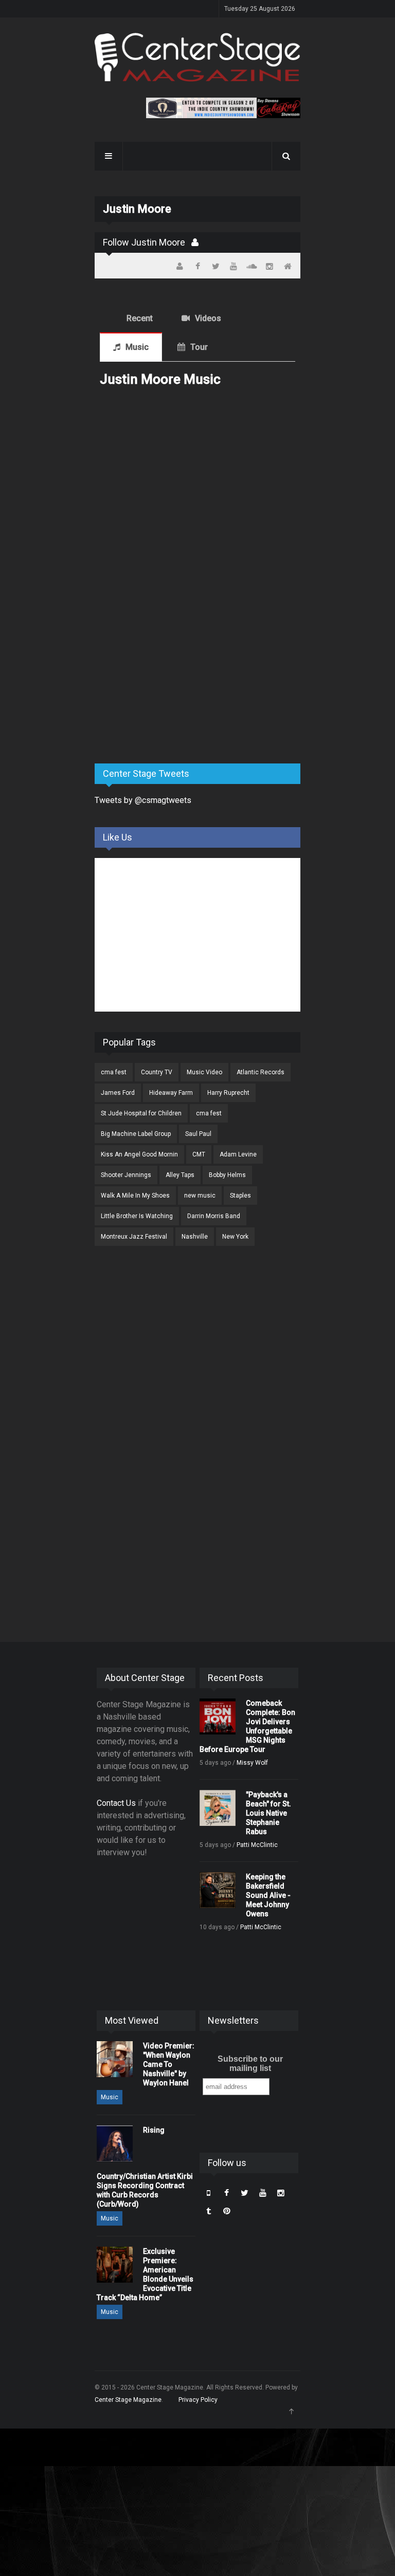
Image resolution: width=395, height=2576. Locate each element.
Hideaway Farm (171, 1093)
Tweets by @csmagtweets (143, 800)
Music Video (204, 1072)
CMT (199, 1154)
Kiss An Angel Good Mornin (139, 1154)
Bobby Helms (227, 1175)
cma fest (114, 1072)
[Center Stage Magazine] (197, 57)
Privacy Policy (198, 2400)
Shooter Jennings (126, 1175)
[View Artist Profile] (195, 242)
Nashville (195, 1237)
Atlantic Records (261, 1072)
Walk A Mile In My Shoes (135, 1196)
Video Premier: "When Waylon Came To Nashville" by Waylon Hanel (169, 2064)
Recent (140, 318)
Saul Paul (198, 1134)
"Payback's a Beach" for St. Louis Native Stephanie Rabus (268, 1813)
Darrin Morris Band (214, 1216)
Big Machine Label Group (136, 1134)
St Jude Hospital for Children (141, 1113)
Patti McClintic (257, 1845)
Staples (240, 1196)
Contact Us (116, 1803)
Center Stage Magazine (128, 2400)
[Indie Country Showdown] (223, 108)
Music (137, 347)
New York (235, 1237)
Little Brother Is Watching (137, 1216)
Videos (208, 318)
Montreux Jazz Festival (134, 1237)
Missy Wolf (252, 1763)
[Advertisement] (172, 675)
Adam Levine (238, 1154)
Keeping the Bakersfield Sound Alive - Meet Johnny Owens (268, 1895)
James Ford (118, 1093)
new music (200, 1196)
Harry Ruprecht (228, 1093)
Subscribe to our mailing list (250, 2064)
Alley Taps (180, 1175)
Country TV (157, 1072)
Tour (199, 347)
